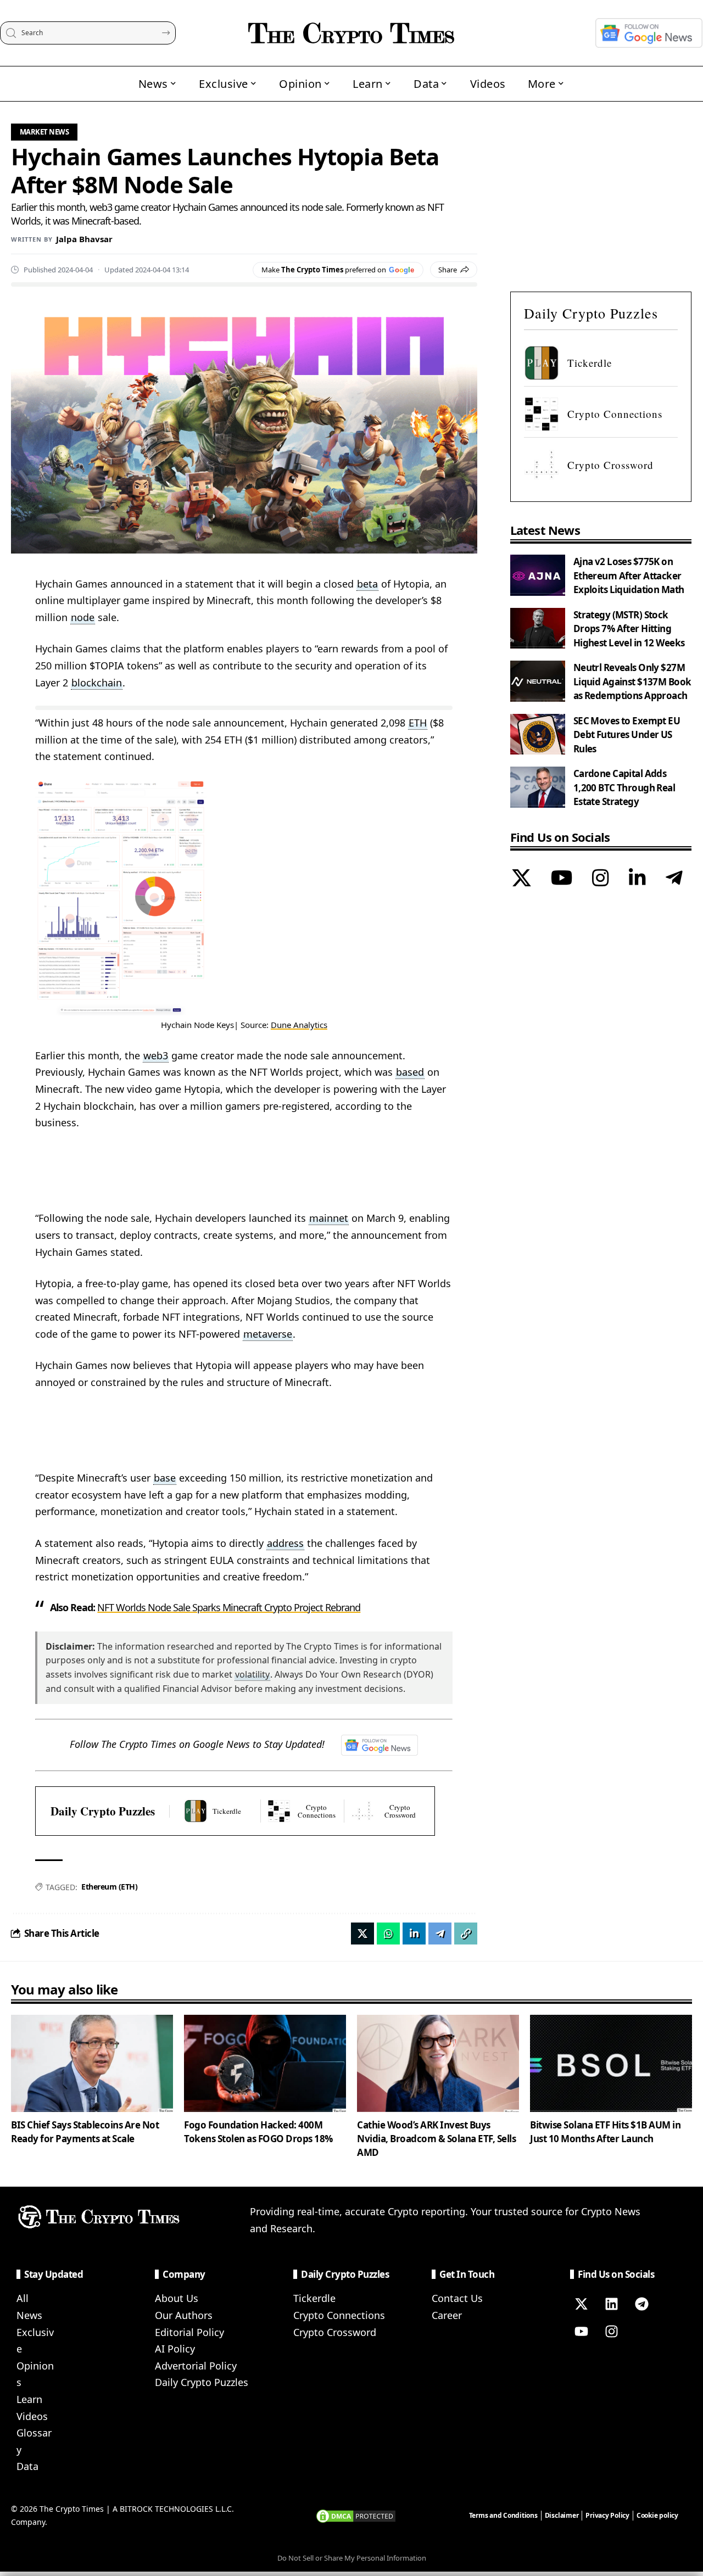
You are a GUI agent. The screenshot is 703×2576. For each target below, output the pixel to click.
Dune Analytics (299, 1025)
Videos (32, 2416)
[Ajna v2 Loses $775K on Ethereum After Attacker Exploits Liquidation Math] (538, 575)
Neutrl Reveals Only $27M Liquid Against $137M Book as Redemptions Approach (632, 681)
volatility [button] (252, 1674)
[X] (521, 879)
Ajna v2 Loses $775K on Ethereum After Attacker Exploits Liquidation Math (629, 575)
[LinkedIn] (637, 879)
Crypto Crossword (335, 2332)
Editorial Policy (189, 2332)
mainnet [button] (329, 1218)
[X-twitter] (581, 2304)
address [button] (285, 1543)
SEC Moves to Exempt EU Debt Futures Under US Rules (627, 734)
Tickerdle (314, 2298)
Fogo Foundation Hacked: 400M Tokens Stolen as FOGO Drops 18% (258, 2132)
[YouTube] (562, 879)
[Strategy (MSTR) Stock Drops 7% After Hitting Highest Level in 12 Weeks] (538, 628)
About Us (177, 2298)
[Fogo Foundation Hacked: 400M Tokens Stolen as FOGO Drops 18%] (265, 2063)
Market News (44, 132)
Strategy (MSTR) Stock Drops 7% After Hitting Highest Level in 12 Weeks (629, 628)
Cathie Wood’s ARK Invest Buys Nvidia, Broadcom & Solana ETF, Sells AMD (436, 2138)
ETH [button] (418, 723)
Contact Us (457, 2298)
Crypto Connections (339, 2315)
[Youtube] (581, 2331)
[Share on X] (362, 1934)
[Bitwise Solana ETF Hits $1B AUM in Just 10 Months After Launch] (611, 2063)
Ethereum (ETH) (109, 1887)
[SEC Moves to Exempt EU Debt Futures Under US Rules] (538, 734)
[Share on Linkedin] (414, 1934)
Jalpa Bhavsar (84, 239)
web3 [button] (156, 1055)
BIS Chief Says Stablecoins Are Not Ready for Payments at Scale (85, 2132)
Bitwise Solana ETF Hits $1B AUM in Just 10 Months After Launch (605, 2132)
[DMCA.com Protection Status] (356, 2515)
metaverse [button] (268, 1334)
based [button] (410, 1072)
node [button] (83, 617)
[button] (466, 1934)
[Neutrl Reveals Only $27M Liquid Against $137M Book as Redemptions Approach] (538, 681)
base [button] (165, 1478)
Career (447, 2315)
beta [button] (367, 584)
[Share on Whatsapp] (388, 1934)
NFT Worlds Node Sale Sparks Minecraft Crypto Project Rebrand (229, 1607)
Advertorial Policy (196, 2366)
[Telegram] (674, 879)
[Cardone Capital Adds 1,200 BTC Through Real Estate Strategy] (538, 787)
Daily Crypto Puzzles (103, 1811)
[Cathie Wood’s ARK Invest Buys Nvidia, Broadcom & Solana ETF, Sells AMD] (438, 2063)
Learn (29, 2399)
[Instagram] (601, 879)
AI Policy (175, 2349)
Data (27, 2466)
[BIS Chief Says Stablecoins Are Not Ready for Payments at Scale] (92, 2063)
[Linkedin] (611, 2304)
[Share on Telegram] (440, 1934)
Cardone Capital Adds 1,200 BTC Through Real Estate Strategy (624, 787)
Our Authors (184, 2315)
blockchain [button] (97, 683)
